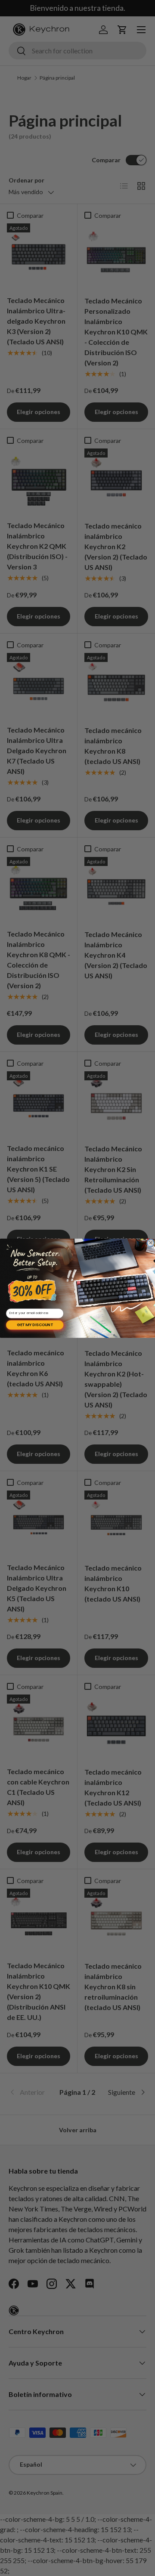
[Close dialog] (151, 1243)
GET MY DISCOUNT (35, 1325)
